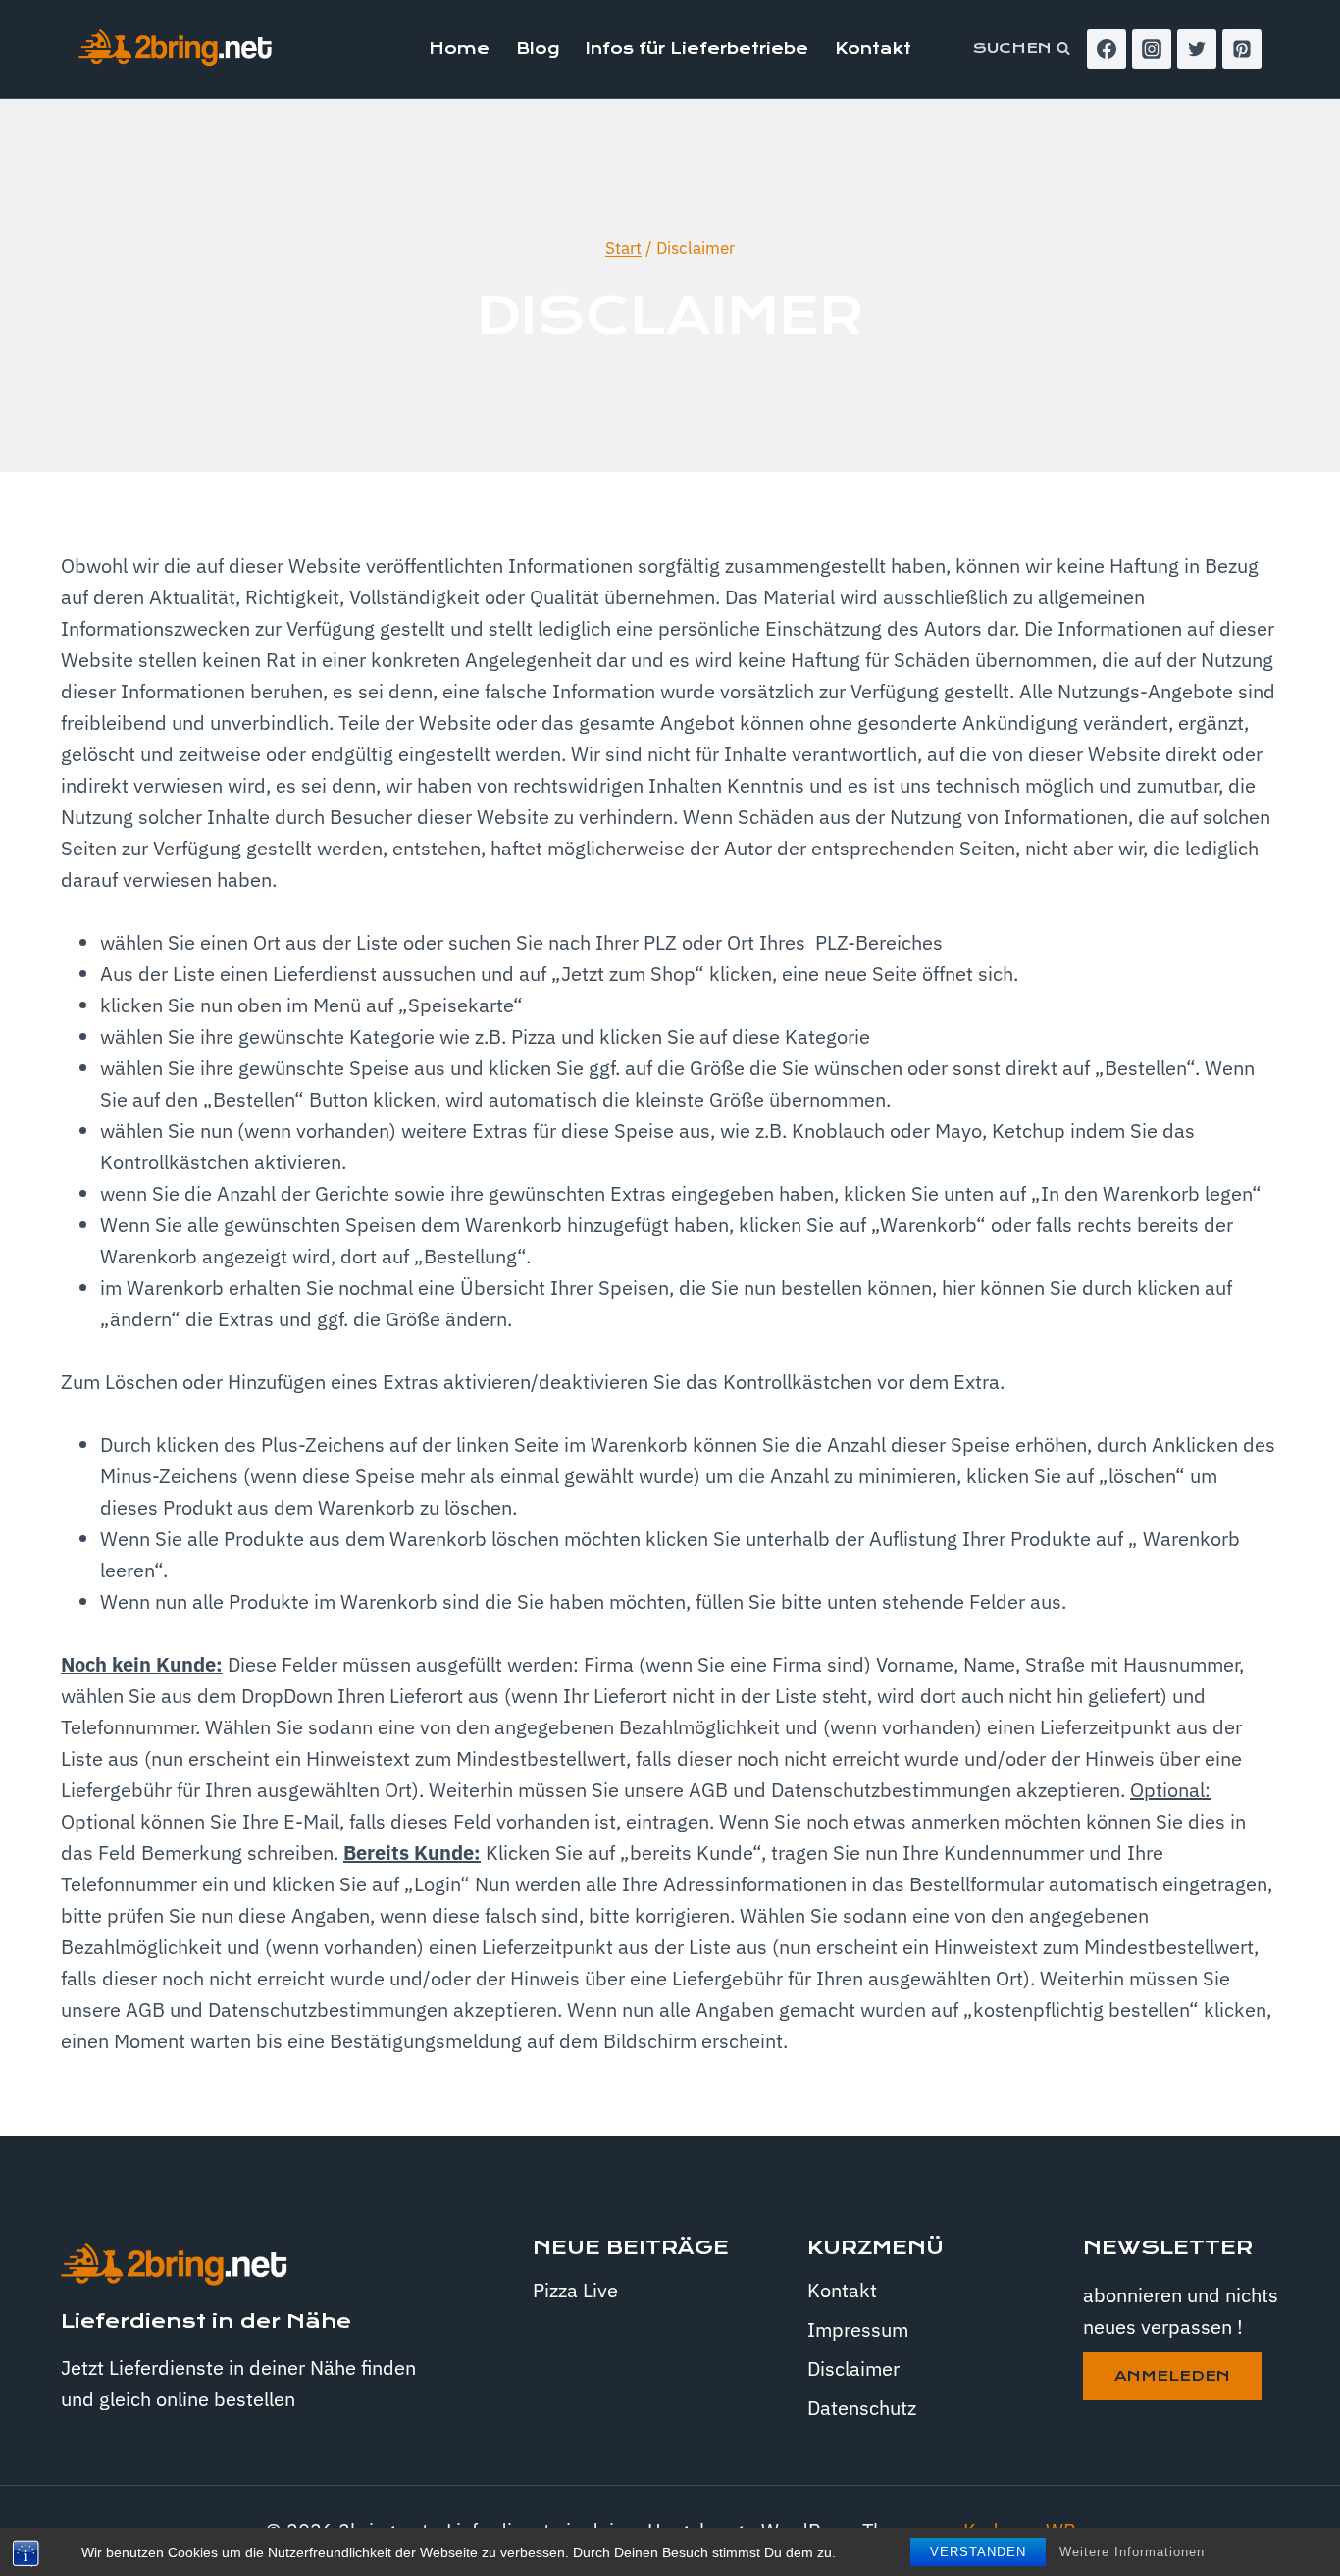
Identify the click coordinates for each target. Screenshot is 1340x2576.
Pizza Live (575, 2290)
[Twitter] (1197, 49)
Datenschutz (862, 2408)
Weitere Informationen (1132, 2552)
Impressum (858, 2329)
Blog (538, 49)
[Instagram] (1152, 49)
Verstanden (978, 2552)
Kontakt (873, 49)
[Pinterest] (1242, 49)
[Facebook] (1107, 49)
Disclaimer (853, 2369)
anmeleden (1172, 2376)
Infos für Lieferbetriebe (697, 49)
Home (459, 49)
